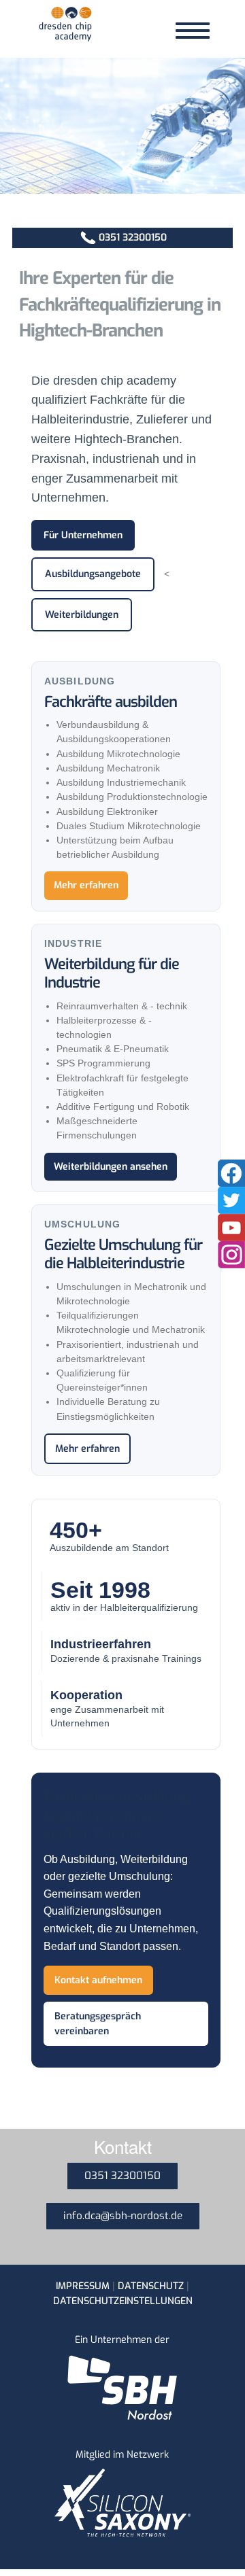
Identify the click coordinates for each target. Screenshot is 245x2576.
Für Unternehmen (83, 535)
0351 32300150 (133, 238)
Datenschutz (151, 2286)
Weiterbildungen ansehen (111, 1167)
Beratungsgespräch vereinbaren (98, 2023)
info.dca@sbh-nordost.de (123, 2216)
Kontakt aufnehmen (98, 1980)
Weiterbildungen (82, 615)
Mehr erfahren (86, 885)
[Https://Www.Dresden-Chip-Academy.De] (65, 27)
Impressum (83, 2286)
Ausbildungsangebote (93, 574)
